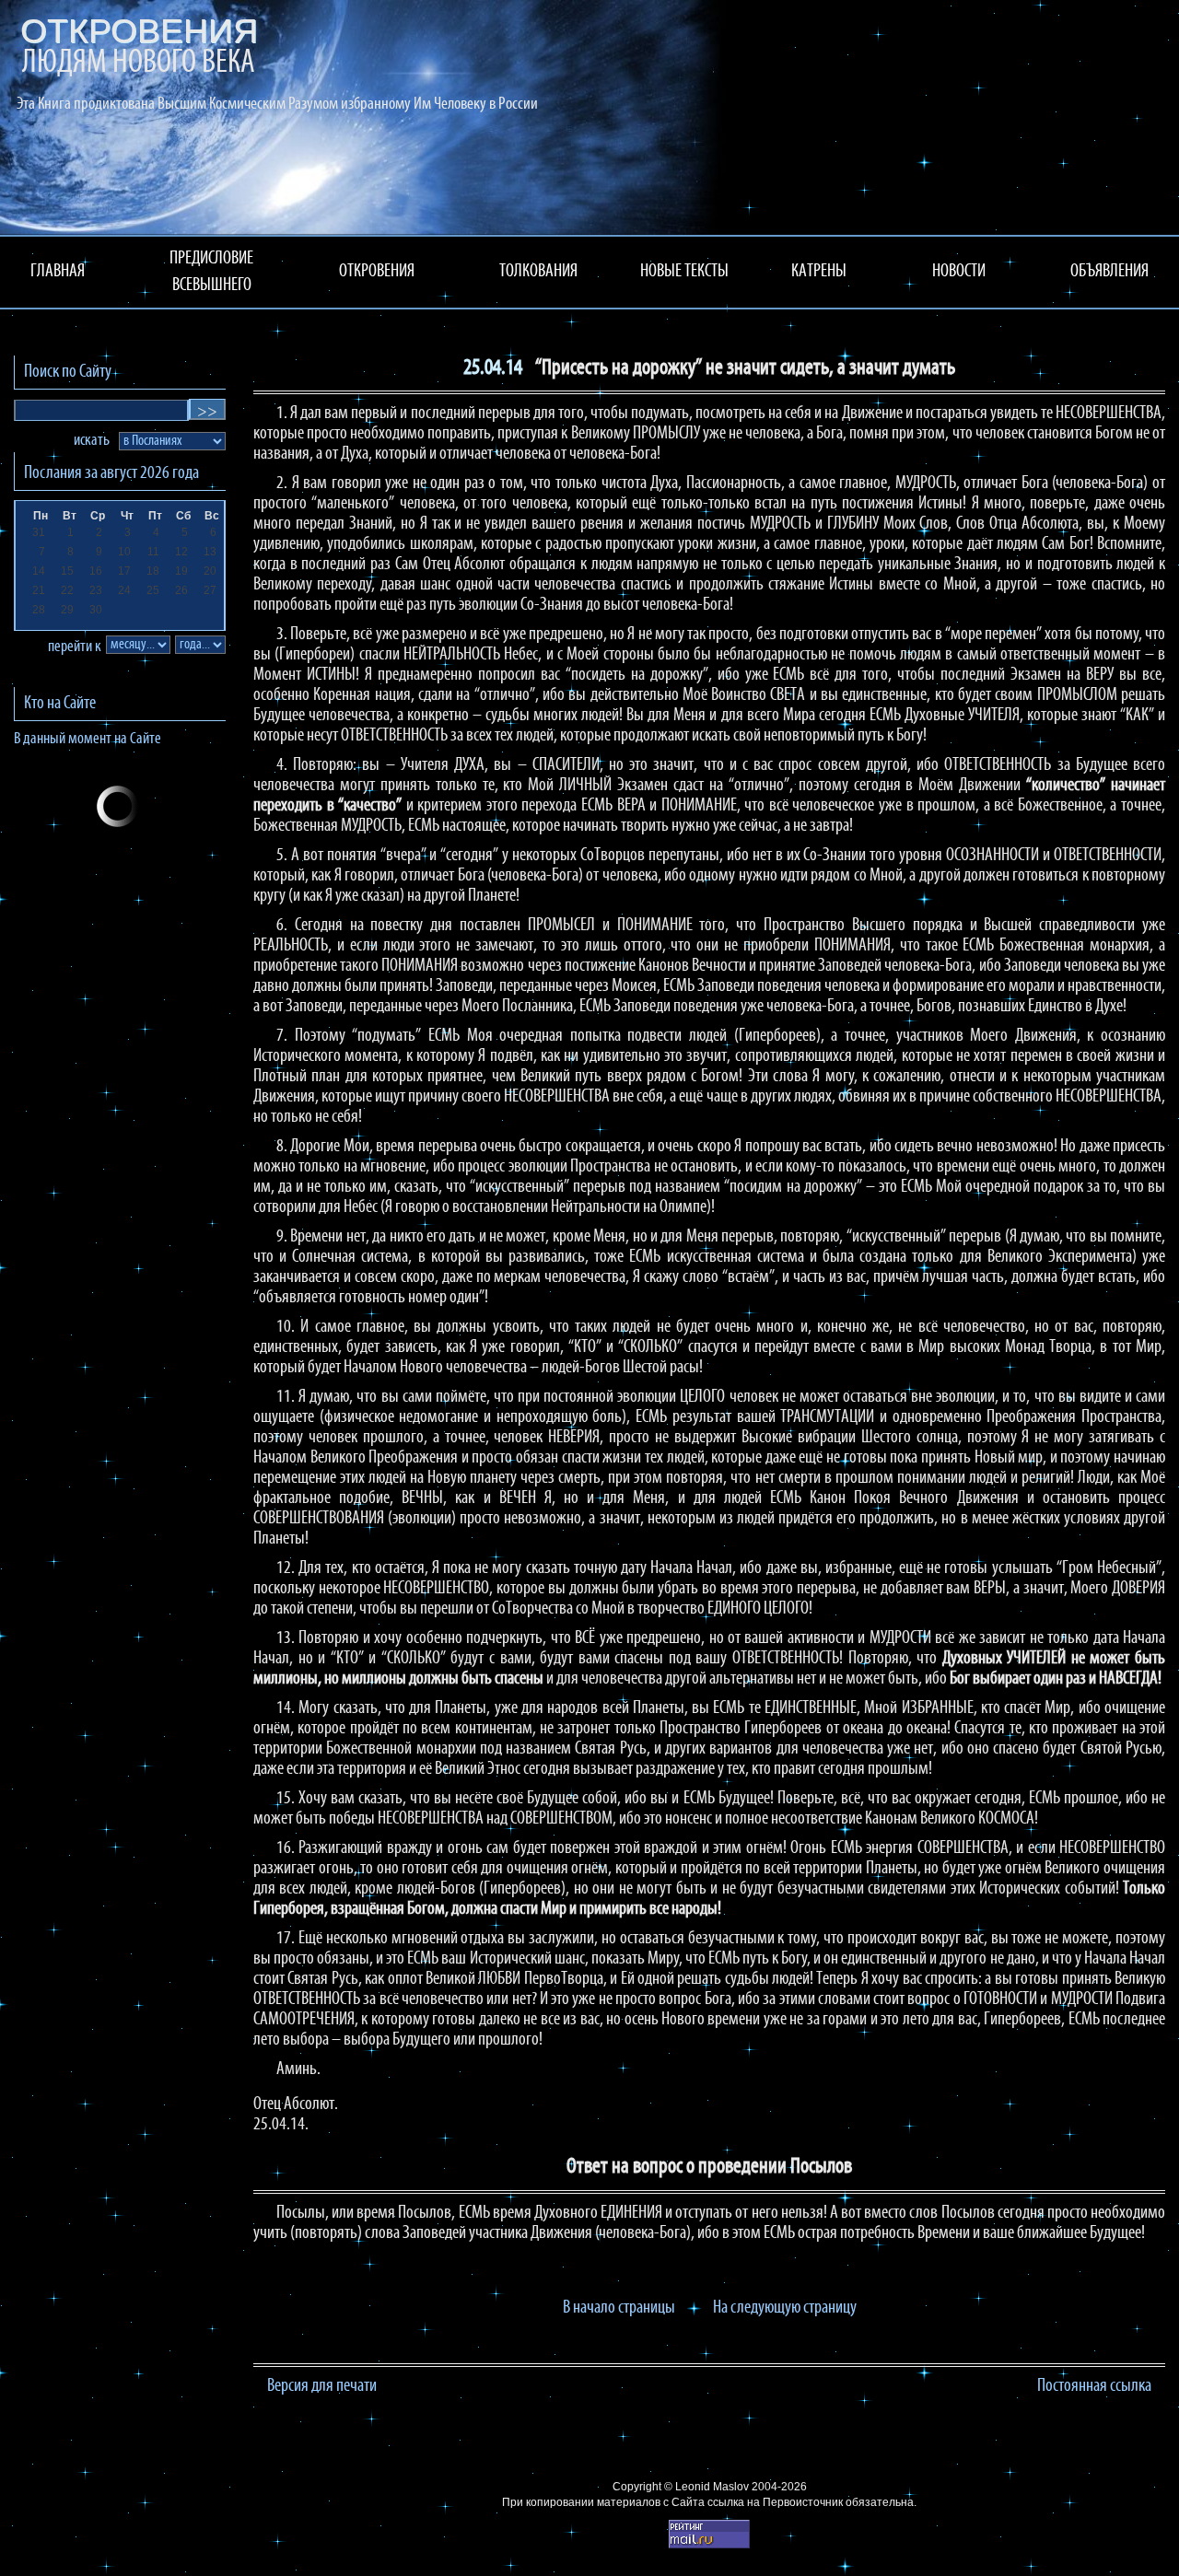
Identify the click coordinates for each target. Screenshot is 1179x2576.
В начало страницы (619, 2308)
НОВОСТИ (959, 272)
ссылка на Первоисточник (775, 2502)
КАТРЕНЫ (819, 272)
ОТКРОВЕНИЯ (377, 272)
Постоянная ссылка (1094, 2386)
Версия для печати (322, 2386)
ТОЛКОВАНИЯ (538, 272)
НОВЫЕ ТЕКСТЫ (684, 272)
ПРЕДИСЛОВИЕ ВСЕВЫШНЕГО (211, 272)
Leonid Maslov (712, 2487)
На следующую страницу (785, 2308)
